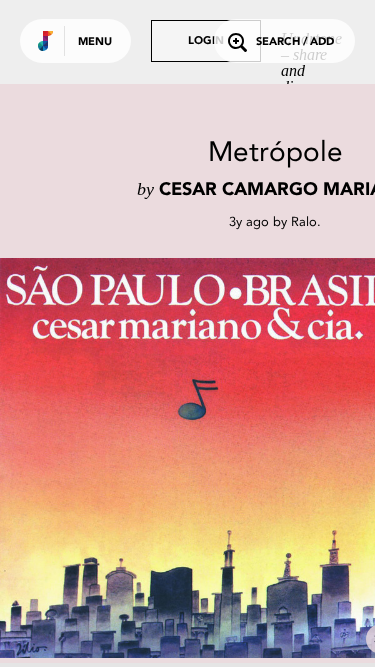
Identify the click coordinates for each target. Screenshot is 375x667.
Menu (95, 42)
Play (200, 458)
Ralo (304, 221)
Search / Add (295, 42)
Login (206, 41)
